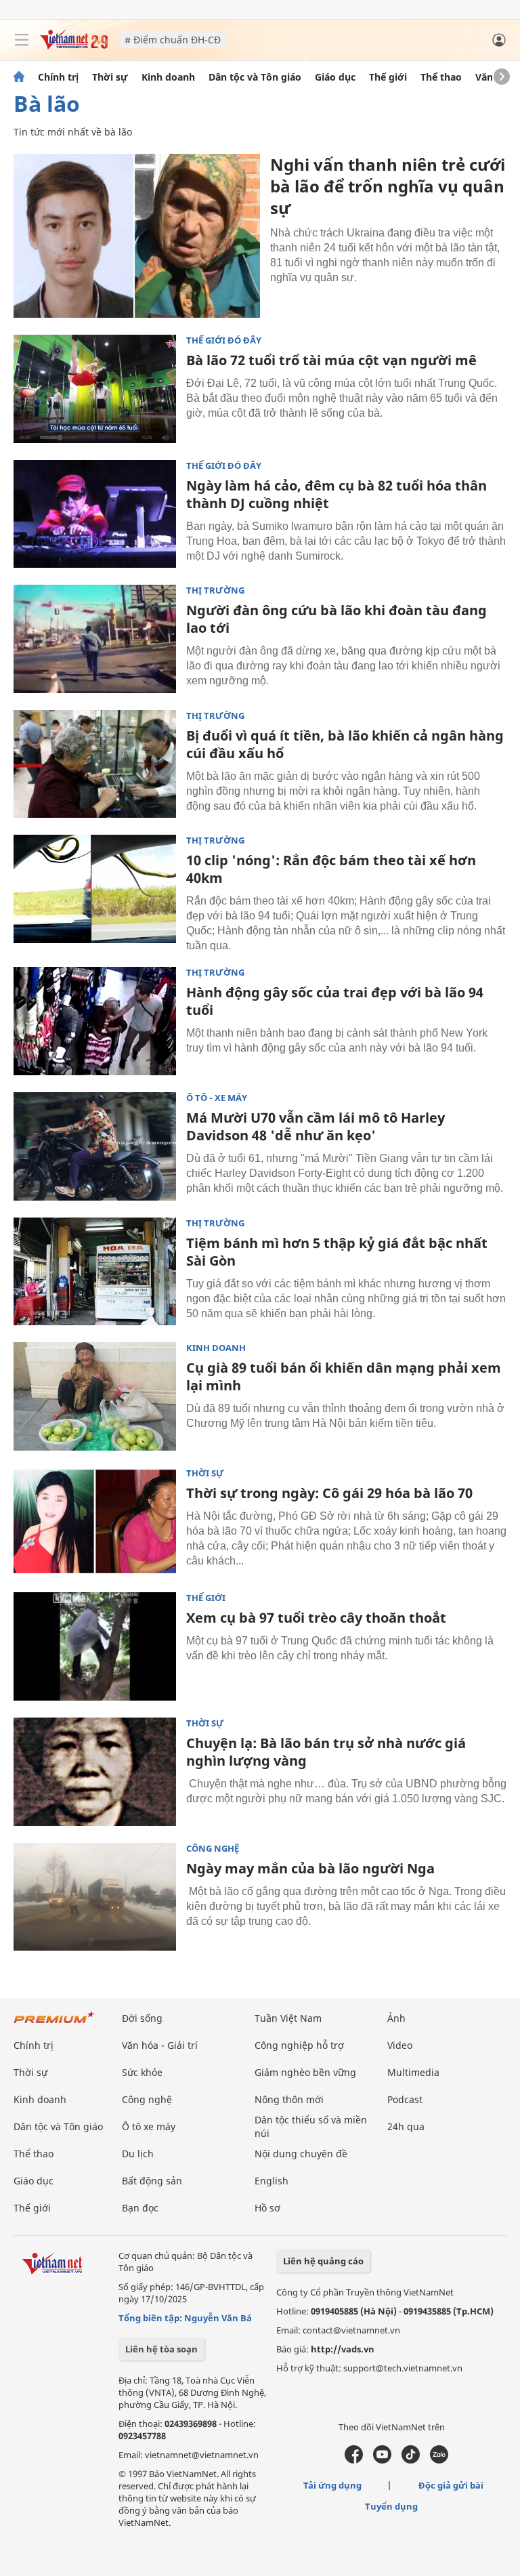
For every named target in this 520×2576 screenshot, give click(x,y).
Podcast (405, 2099)
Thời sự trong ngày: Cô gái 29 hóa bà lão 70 (329, 1493)
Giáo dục (335, 77)
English (272, 2181)
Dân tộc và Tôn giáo (255, 77)
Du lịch (138, 2154)
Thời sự (110, 77)
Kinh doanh (168, 77)
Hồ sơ (267, 2208)
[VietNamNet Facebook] (354, 2460)
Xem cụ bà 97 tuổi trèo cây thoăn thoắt (316, 1618)
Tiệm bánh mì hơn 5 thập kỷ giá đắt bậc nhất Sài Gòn (337, 1252)
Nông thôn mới (289, 2099)
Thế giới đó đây (224, 340)
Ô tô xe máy (149, 2126)
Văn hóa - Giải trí (160, 2045)
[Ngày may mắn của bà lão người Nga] (95, 1897)
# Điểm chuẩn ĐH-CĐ (173, 40)
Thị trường (215, 590)
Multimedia (413, 2072)
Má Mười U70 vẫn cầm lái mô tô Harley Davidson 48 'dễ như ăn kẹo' (316, 1126)
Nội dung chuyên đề (301, 2154)
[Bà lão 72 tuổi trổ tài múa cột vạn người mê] (95, 389)
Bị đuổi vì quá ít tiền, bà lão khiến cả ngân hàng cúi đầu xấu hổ (345, 744)
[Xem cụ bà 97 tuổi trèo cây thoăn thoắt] (95, 1646)
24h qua (406, 2126)
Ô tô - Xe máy (217, 1098)
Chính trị (58, 77)
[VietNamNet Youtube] (382, 2460)
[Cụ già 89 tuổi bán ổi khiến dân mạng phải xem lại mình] (95, 1396)
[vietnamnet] (74, 46)
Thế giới (388, 77)
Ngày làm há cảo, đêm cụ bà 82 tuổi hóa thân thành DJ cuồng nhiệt (337, 494)
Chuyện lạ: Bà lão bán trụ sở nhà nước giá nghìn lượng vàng (326, 1752)
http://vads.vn (343, 2349)
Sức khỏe (142, 2072)
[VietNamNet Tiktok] (411, 2460)
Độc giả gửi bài (451, 2485)
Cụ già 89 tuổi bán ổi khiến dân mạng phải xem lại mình (344, 1376)
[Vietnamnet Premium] (54, 2024)
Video (400, 2045)
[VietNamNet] (19, 77)
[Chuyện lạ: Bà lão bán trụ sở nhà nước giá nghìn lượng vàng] (95, 1772)
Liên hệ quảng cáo (323, 2261)
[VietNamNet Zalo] (439, 2460)
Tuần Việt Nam (288, 2018)
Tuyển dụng (391, 2506)
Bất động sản (152, 2181)
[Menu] (22, 40)
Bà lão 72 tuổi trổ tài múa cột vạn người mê (331, 360)
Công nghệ (213, 1849)
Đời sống (142, 2018)
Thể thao (441, 77)
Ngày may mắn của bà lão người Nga (310, 1868)
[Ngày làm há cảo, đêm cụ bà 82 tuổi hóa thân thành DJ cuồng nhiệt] (95, 514)
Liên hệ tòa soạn (161, 2349)
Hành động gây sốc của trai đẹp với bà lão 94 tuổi (335, 1001)
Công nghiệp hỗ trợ (299, 2045)
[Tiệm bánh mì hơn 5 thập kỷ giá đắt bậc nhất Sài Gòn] (95, 1272)
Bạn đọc (140, 2208)
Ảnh (396, 2018)
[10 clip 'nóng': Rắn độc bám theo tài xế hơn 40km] (95, 889)
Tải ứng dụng (332, 2485)
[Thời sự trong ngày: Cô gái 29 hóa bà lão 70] (95, 1522)
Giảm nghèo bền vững (305, 2072)
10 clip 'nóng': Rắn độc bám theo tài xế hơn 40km (331, 869)
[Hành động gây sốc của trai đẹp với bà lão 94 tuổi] (95, 1021)
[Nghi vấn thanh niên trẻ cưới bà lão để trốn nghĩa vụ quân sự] (137, 236)
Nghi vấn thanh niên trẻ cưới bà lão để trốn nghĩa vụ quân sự (388, 186)
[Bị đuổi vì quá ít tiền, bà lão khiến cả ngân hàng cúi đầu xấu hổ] (95, 764)
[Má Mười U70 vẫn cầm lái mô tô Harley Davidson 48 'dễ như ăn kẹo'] (95, 1146)
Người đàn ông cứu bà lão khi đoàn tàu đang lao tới (337, 619)
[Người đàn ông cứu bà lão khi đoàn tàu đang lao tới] (95, 639)
